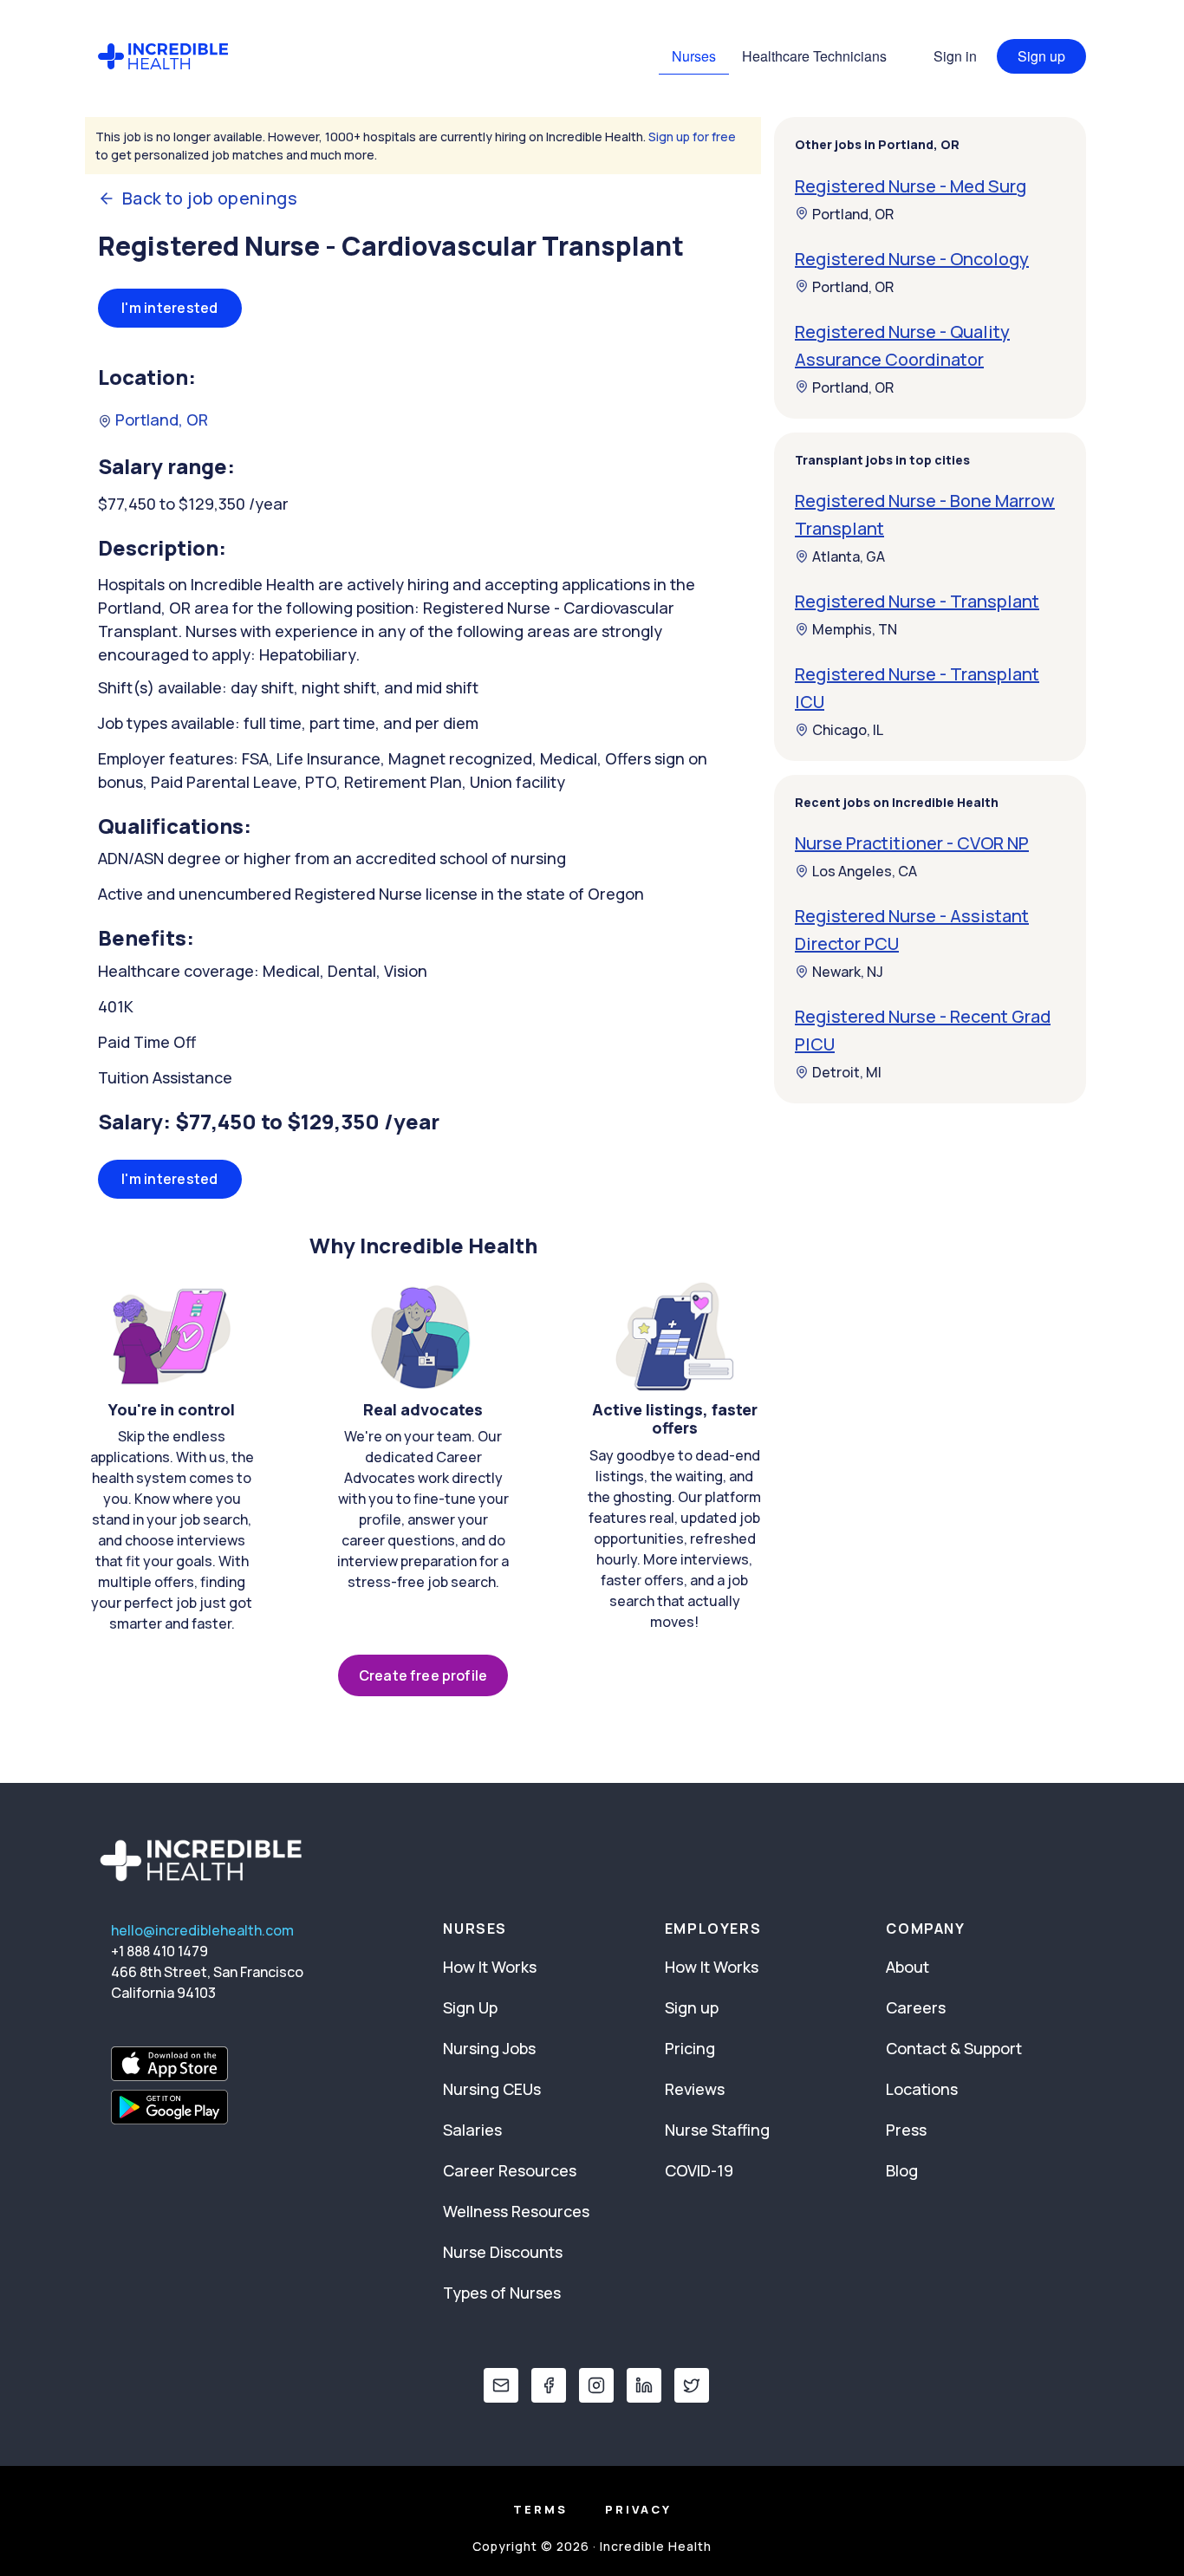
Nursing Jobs (489, 2048)
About (908, 1967)
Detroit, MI (847, 1072)
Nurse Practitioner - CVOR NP (912, 843)
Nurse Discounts (503, 2252)
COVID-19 (699, 2170)
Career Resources (510, 2170)
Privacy (638, 2509)
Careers (916, 2007)
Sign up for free (692, 137)
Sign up (1041, 56)
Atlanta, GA (849, 556)
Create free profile (423, 1675)
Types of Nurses (502, 2293)
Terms (540, 2509)
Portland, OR (160, 420)
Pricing (690, 2048)
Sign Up (470, 2007)
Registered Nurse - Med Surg (911, 185)
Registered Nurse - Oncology (912, 258)
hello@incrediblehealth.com (202, 1930)
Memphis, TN (855, 629)
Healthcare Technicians (814, 56)
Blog (902, 2170)
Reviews (695, 2089)
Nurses (694, 56)
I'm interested (170, 308)
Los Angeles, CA (865, 871)
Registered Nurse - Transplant (917, 601)
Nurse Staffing (717, 2130)
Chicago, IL (848, 730)
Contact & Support (954, 2048)
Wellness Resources (516, 2211)
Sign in (955, 56)
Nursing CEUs (492, 2089)
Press (906, 2130)
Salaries (472, 2130)
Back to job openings (210, 198)
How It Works (490, 1967)
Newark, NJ (848, 972)
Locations (922, 2089)
